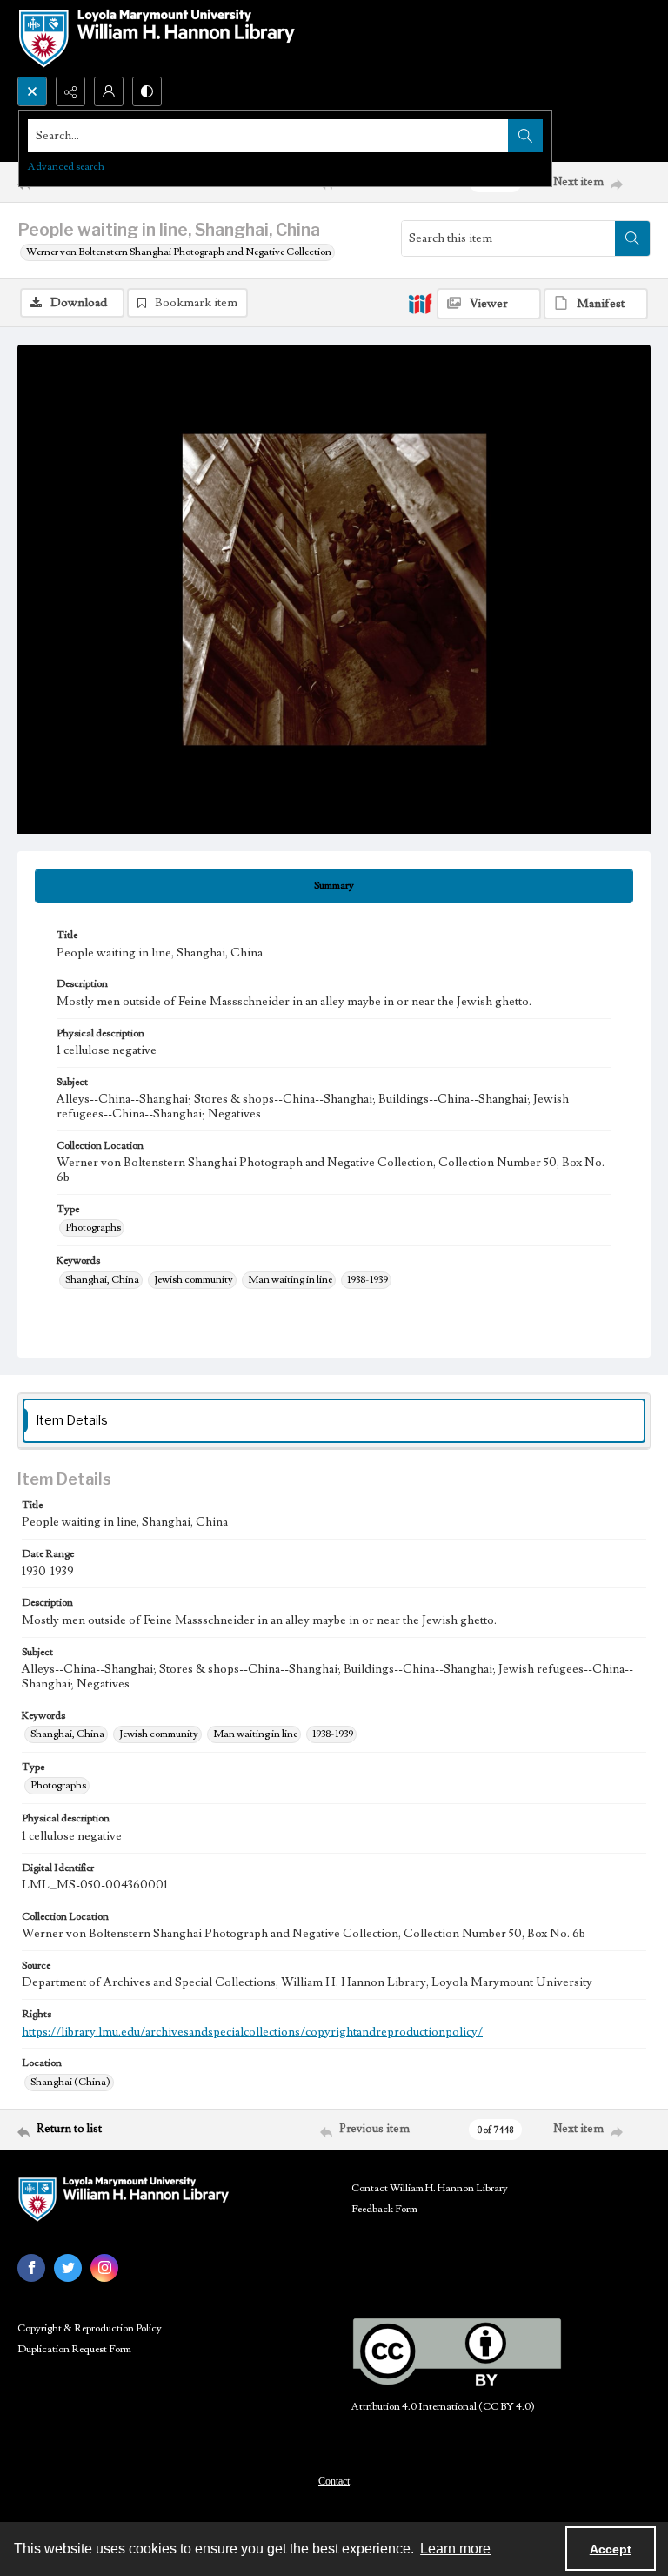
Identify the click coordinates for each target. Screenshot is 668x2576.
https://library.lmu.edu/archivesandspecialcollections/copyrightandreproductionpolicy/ (252, 2032)
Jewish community (194, 1280)
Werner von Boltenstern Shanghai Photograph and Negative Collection (179, 252)
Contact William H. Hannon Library (430, 2188)
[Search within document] (632, 238)
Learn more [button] (455, 2549)
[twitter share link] (68, 2268)
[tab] (334, 886)
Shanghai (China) (70, 2082)
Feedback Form (384, 2209)
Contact (334, 2481)
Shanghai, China (102, 1280)
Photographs (93, 1228)
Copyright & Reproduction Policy (90, 2328)
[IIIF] (420, 303)
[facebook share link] (31, 2268)
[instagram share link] (104, 2268)
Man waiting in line (290, 1280)
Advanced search (66, 167)
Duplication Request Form (74, 2349)
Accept (611, 2549)
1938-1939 (367, 1280)
